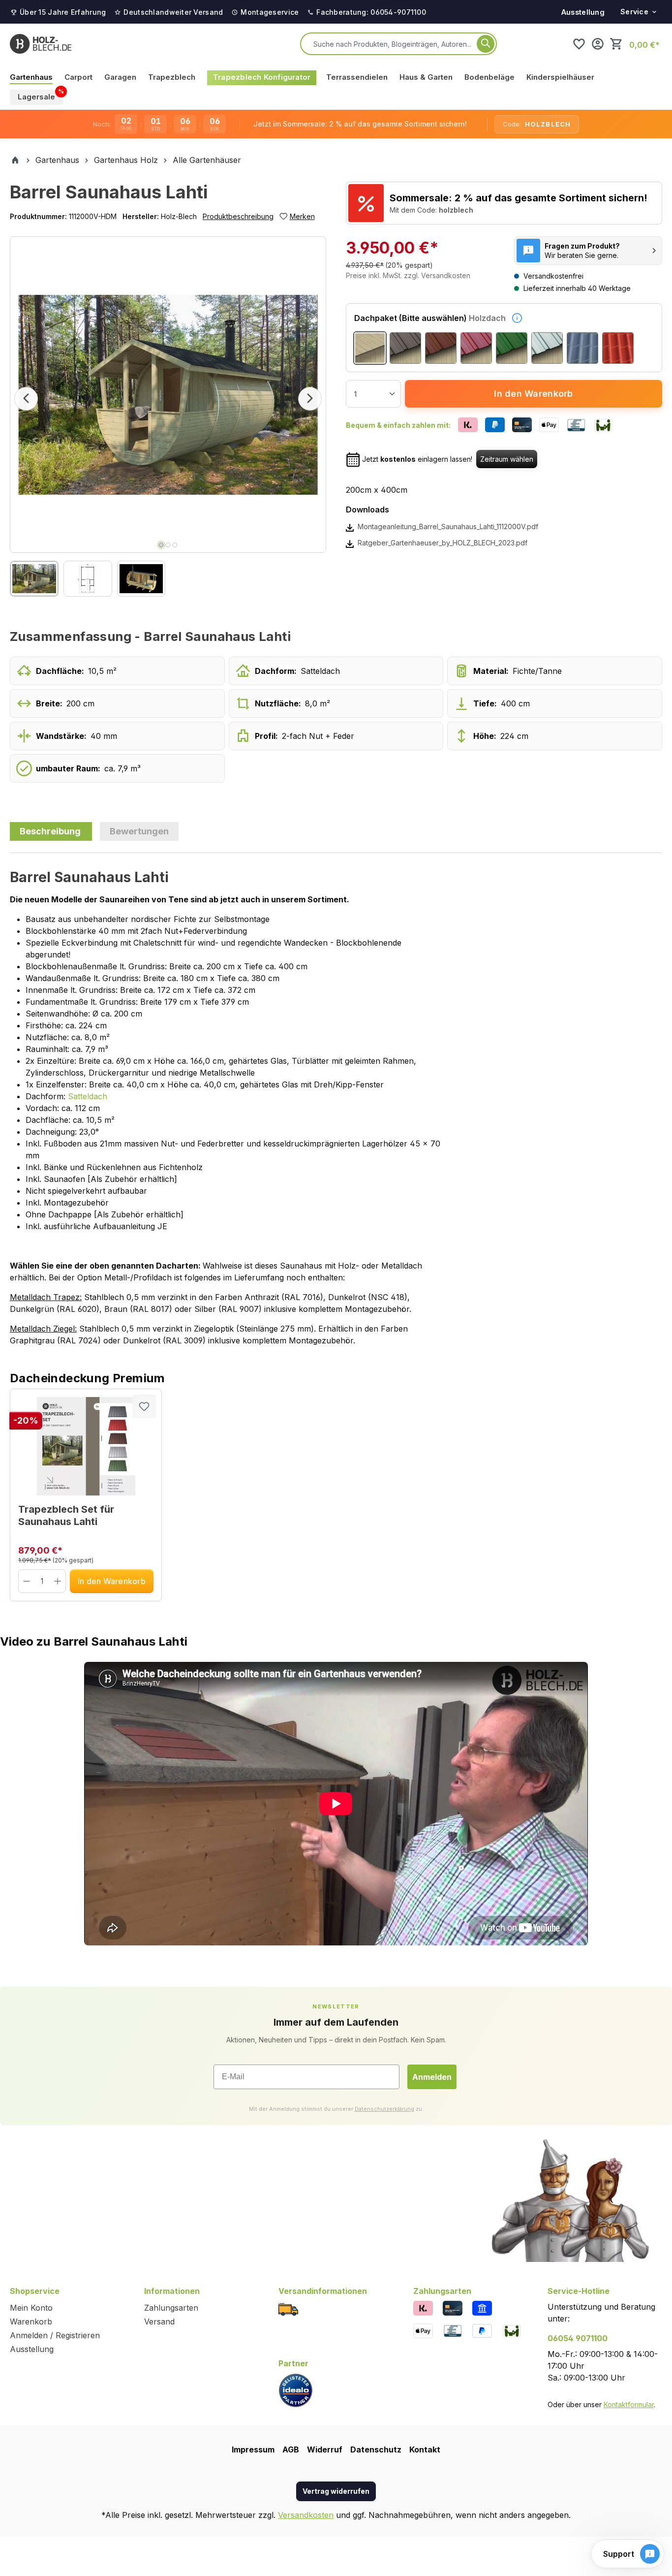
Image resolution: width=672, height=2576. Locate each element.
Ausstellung (583, 12)
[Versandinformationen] (288, 2308)
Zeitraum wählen (507, 459)
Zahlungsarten (171, 2308)
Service (634, 12)
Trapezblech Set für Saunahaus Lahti (66, 1515)
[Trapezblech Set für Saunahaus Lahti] (86, 1446)
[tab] (51, 831)
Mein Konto (31, 2308)
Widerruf (325, 2449)
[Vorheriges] (26, 399)
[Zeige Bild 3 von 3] (175, 545)
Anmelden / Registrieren (55, 2335)
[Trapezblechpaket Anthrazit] (405, 348)
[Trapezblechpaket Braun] (441, 348)
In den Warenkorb (533, 394)
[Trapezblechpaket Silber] (547, 348)
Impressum (253, 2449)
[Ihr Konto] (598, 44)
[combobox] (393, 44)
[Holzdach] (370, 348)
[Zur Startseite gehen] (41, 44)
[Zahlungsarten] (423, 2307)
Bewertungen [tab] (139, 831)
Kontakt (425, 2449)
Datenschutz (376, 2449)
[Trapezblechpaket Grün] (512, 348)
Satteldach (88, 1096)
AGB (291, 2449)
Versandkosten (306, 2515)
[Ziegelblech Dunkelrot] (618, 348)
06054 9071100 (578, 2338)
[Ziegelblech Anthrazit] (582, 348)
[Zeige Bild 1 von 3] (161, 545)
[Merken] (144, 1406)
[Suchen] (486, 44)
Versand (159, 2322)
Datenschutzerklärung (384, 2109)
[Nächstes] (310, 399)
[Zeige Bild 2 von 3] (168, 545)
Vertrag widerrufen (336, 2491)
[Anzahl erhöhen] (58, 1581)
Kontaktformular (629, 2404)
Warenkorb (31, 2322)
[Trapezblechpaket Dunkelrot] (476, 348)
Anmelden (432, 2077)
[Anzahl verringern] (27, 1581)
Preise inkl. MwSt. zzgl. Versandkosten (408, 275)
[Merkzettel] (579, 44)
